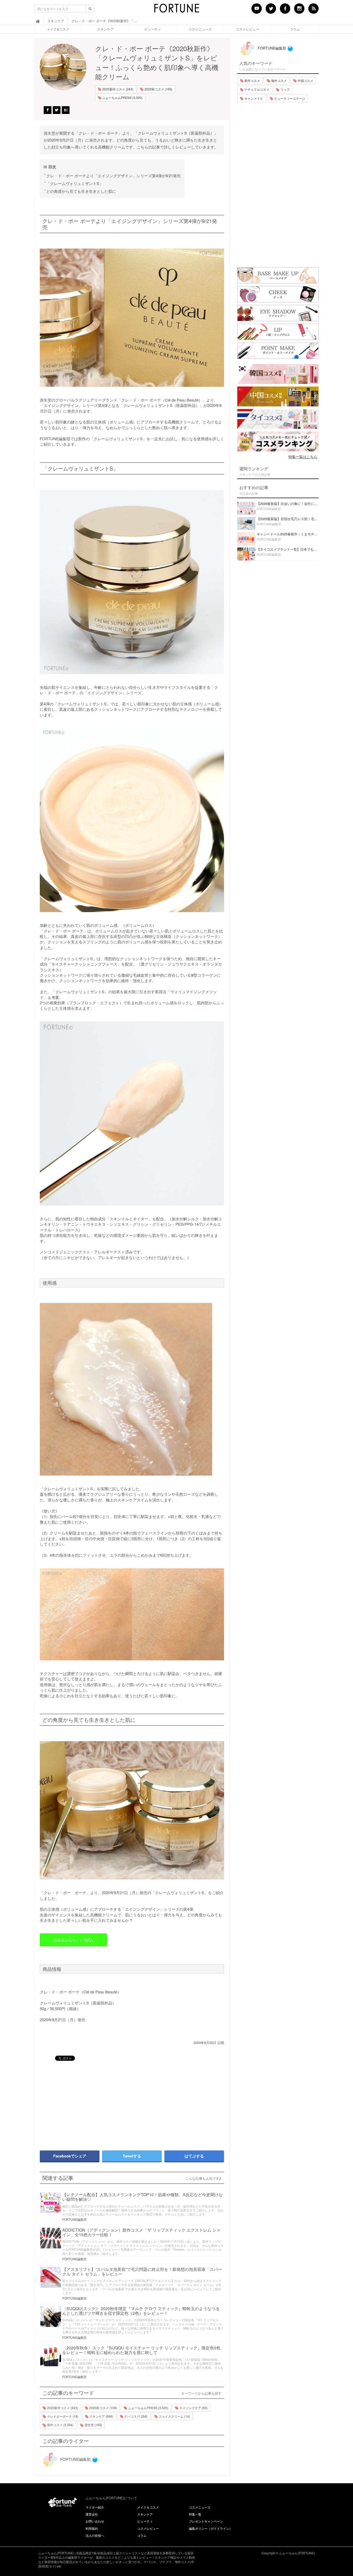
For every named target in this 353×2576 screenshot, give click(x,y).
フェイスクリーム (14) (174, 2416)
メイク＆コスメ (148, 2507)
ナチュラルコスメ (256, 89)
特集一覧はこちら (303, 457)
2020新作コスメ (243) (117, 89)
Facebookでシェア (70, 2156)
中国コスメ (305, 80)
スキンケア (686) (101, 2416)
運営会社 (92, 2514)
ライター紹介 (95, 2507)
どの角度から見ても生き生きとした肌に (81, 191)
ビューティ (153, 29)
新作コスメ (252, 80)
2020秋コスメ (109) (158, 89)
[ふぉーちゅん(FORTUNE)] (177, 10)
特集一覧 (195, 2514)
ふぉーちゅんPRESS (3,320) (122, 98)
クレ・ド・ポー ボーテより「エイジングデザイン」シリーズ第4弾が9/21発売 (113, 176)
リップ (285, 89)
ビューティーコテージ (289, 98)
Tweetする (132, 2156)
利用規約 (92, 2528)
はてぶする (194, 2156)
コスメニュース (200, 29)
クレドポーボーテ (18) (62, 2416)
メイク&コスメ (58, 29)
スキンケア (105, 29)
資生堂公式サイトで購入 (73, 1940)
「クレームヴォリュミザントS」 (75, 183)
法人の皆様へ (95, 2535)
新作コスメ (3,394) (60, 2425)
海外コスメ (278, 80)
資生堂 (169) (93, 2425)
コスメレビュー (247, 29)
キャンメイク (253, 98)
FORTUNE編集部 (74, 2219)
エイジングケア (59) (193, 2408)
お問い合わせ (95, 2521)
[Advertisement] (83, 2103)
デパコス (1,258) (136, 2416)
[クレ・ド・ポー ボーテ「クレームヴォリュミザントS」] (132, 318)
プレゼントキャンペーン (206, 2521)
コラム (295, 29)
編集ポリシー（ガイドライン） (211, 2528)
